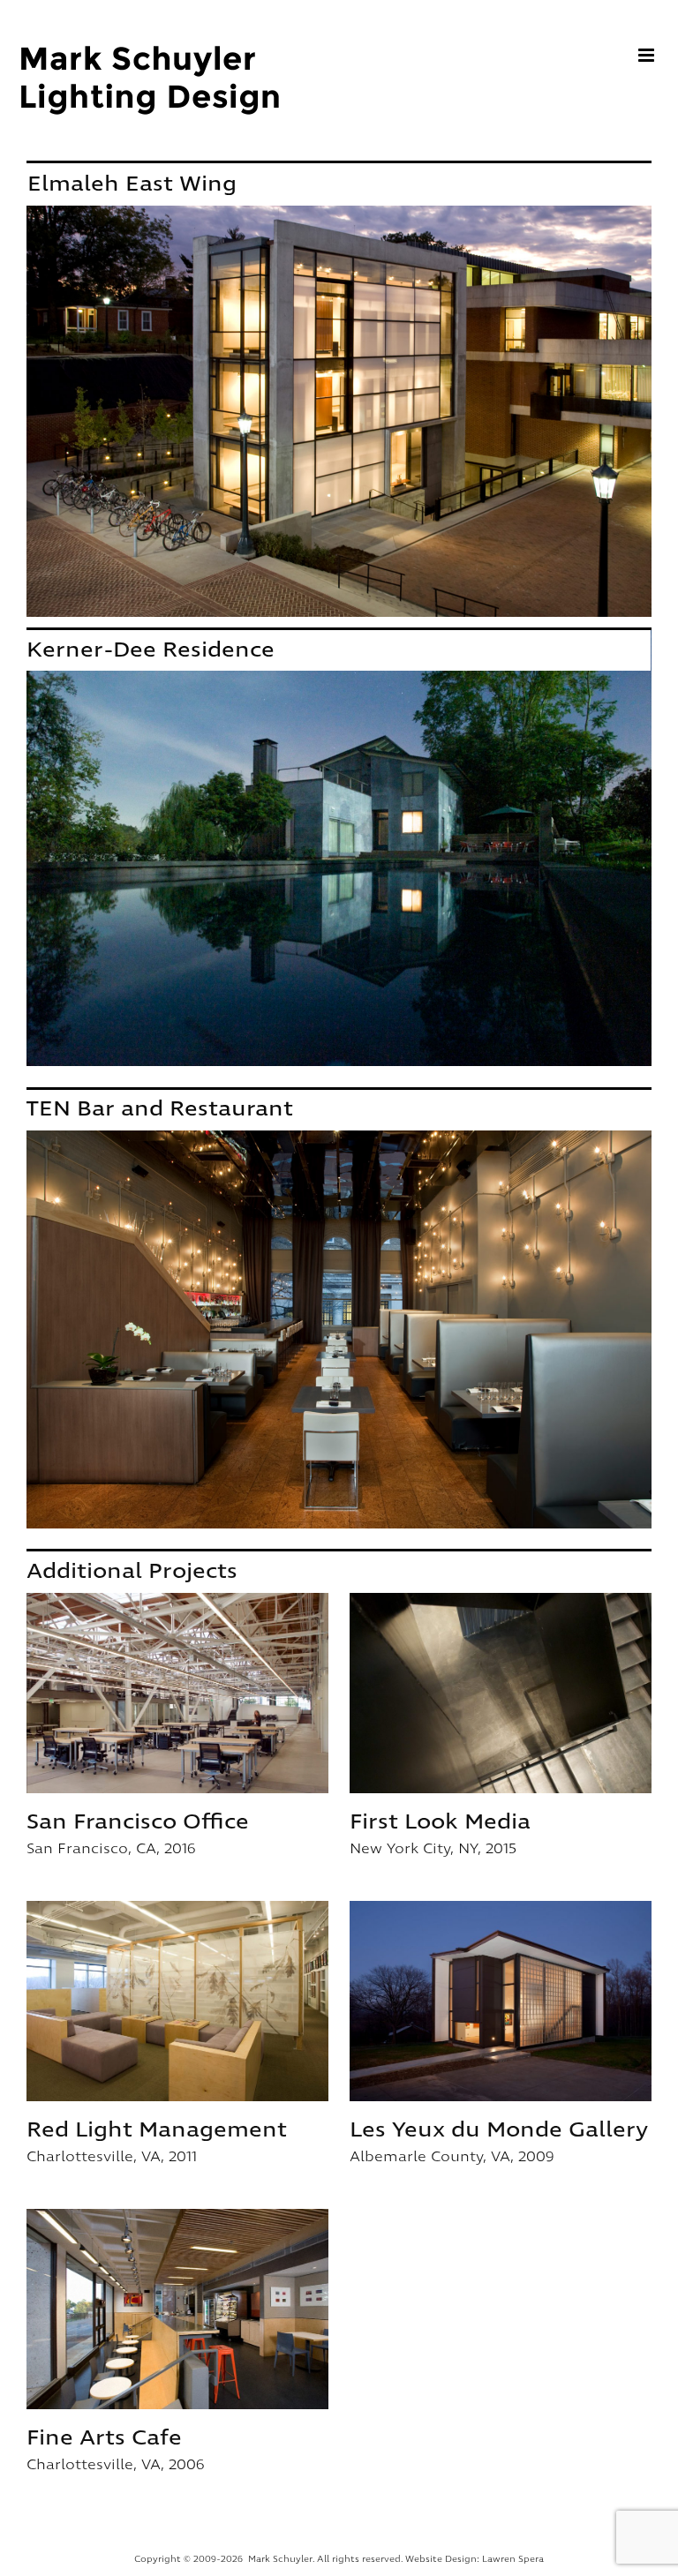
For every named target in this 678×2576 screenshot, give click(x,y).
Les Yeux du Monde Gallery (501, 2001)
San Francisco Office (177, 1693)
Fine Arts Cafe (177, 2309)
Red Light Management (177, 2001)
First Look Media (501, 1693)
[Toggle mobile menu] (648, 55)
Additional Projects (132, 1572)
